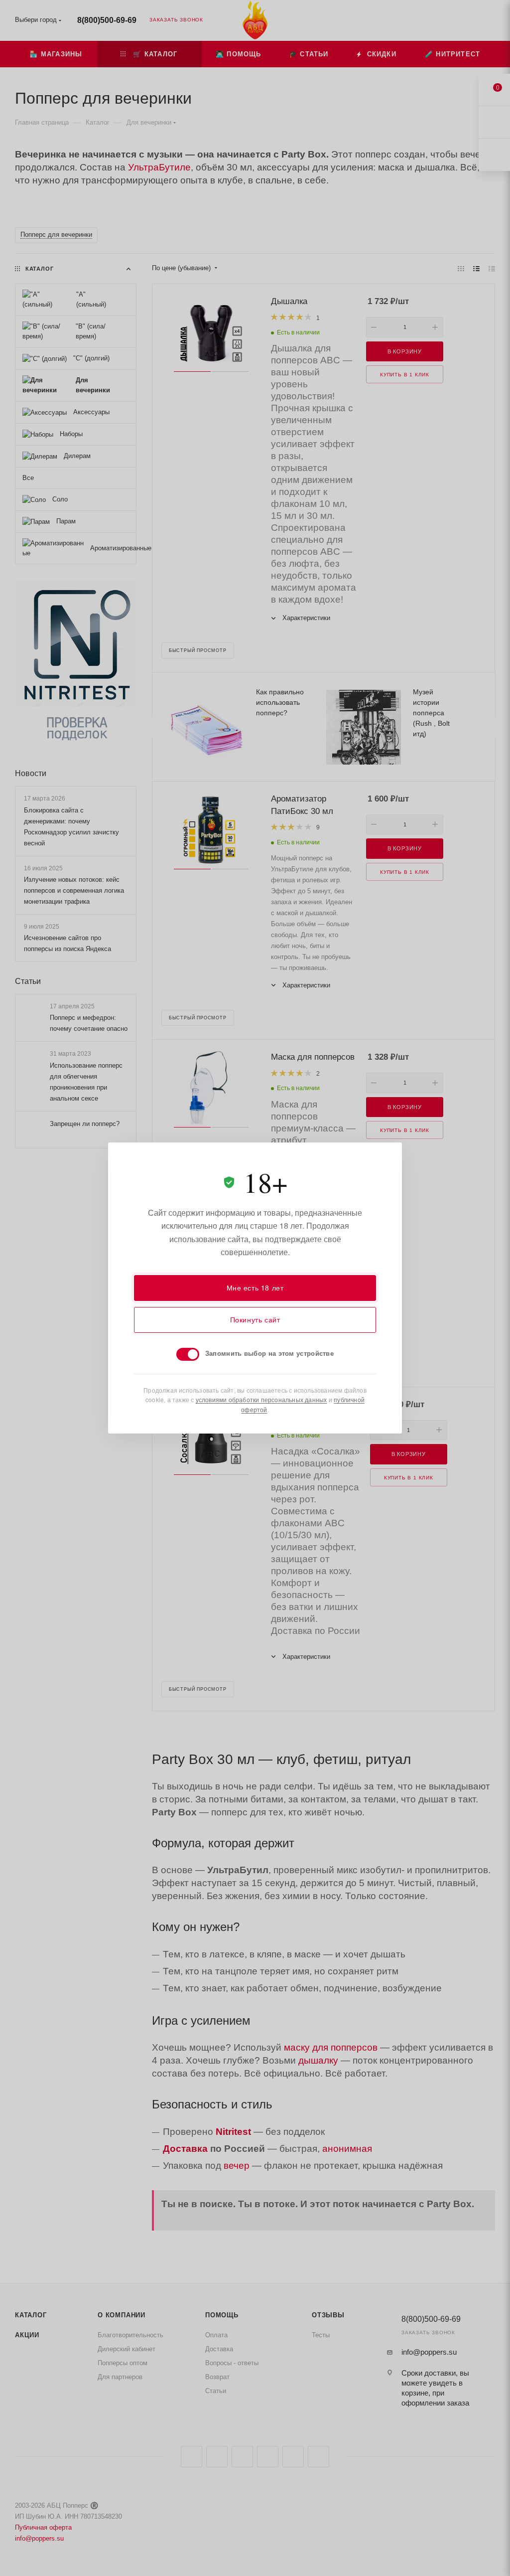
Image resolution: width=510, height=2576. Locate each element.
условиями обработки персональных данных (261, 1399)
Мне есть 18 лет (255, 1288)
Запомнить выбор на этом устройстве (269, 1353)
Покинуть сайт (255, 1319)
